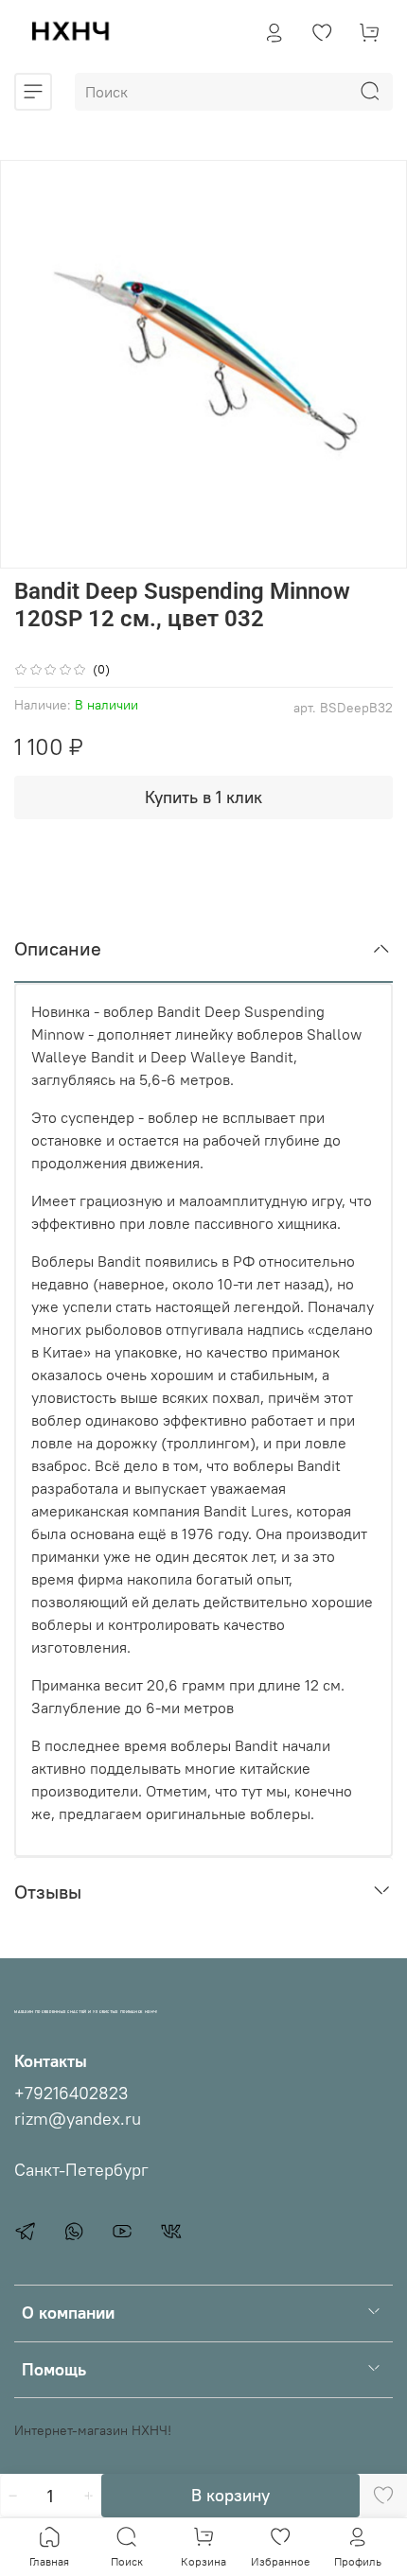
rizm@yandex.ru (78, 2119)
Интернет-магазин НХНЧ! (93, 2430)
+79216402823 (71, 2094)
